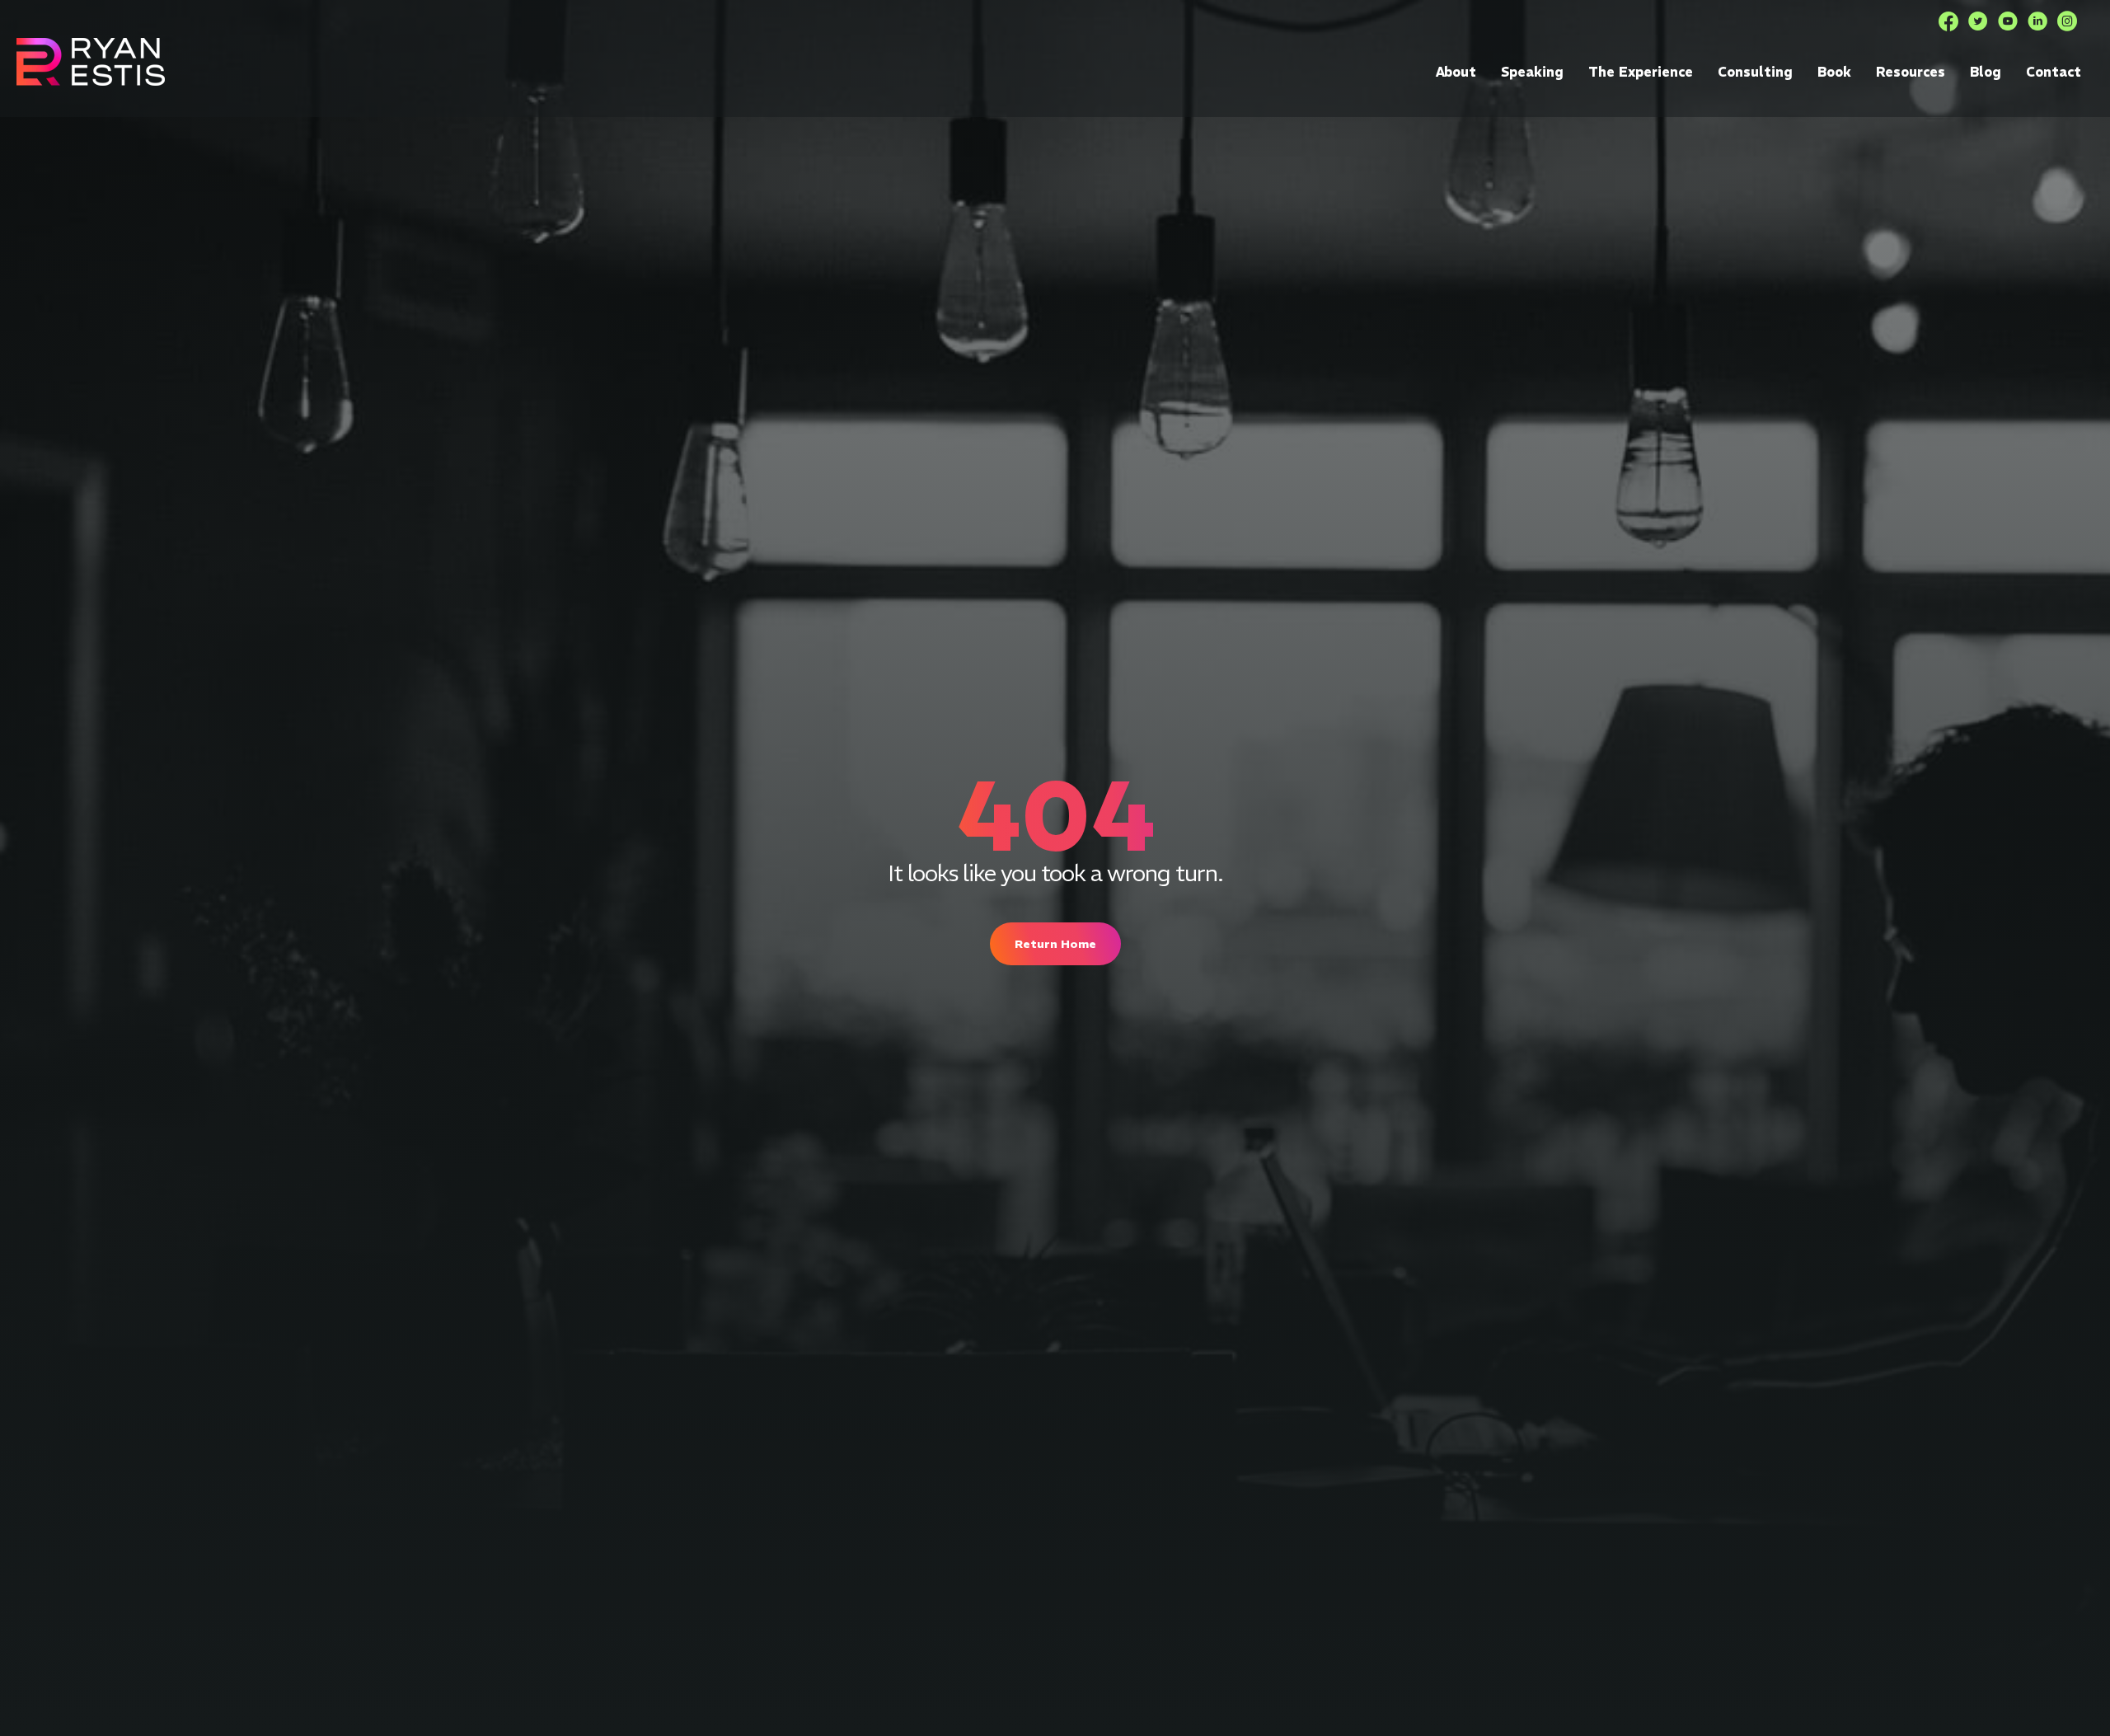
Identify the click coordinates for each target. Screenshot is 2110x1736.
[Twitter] (1978, 21)
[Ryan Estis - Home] (91, 61)
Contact (2054, 72)
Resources (1911, 72)
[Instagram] (2067, 21)
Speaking (1532, 72)
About (1456, 72)
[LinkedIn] (2037, 21)
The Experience (1641, 72)
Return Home (1055, 944)
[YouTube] (2008, 21)
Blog (1986, 72)
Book (1834, 72)
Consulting (1755, 72)
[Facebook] (1948, 21)
